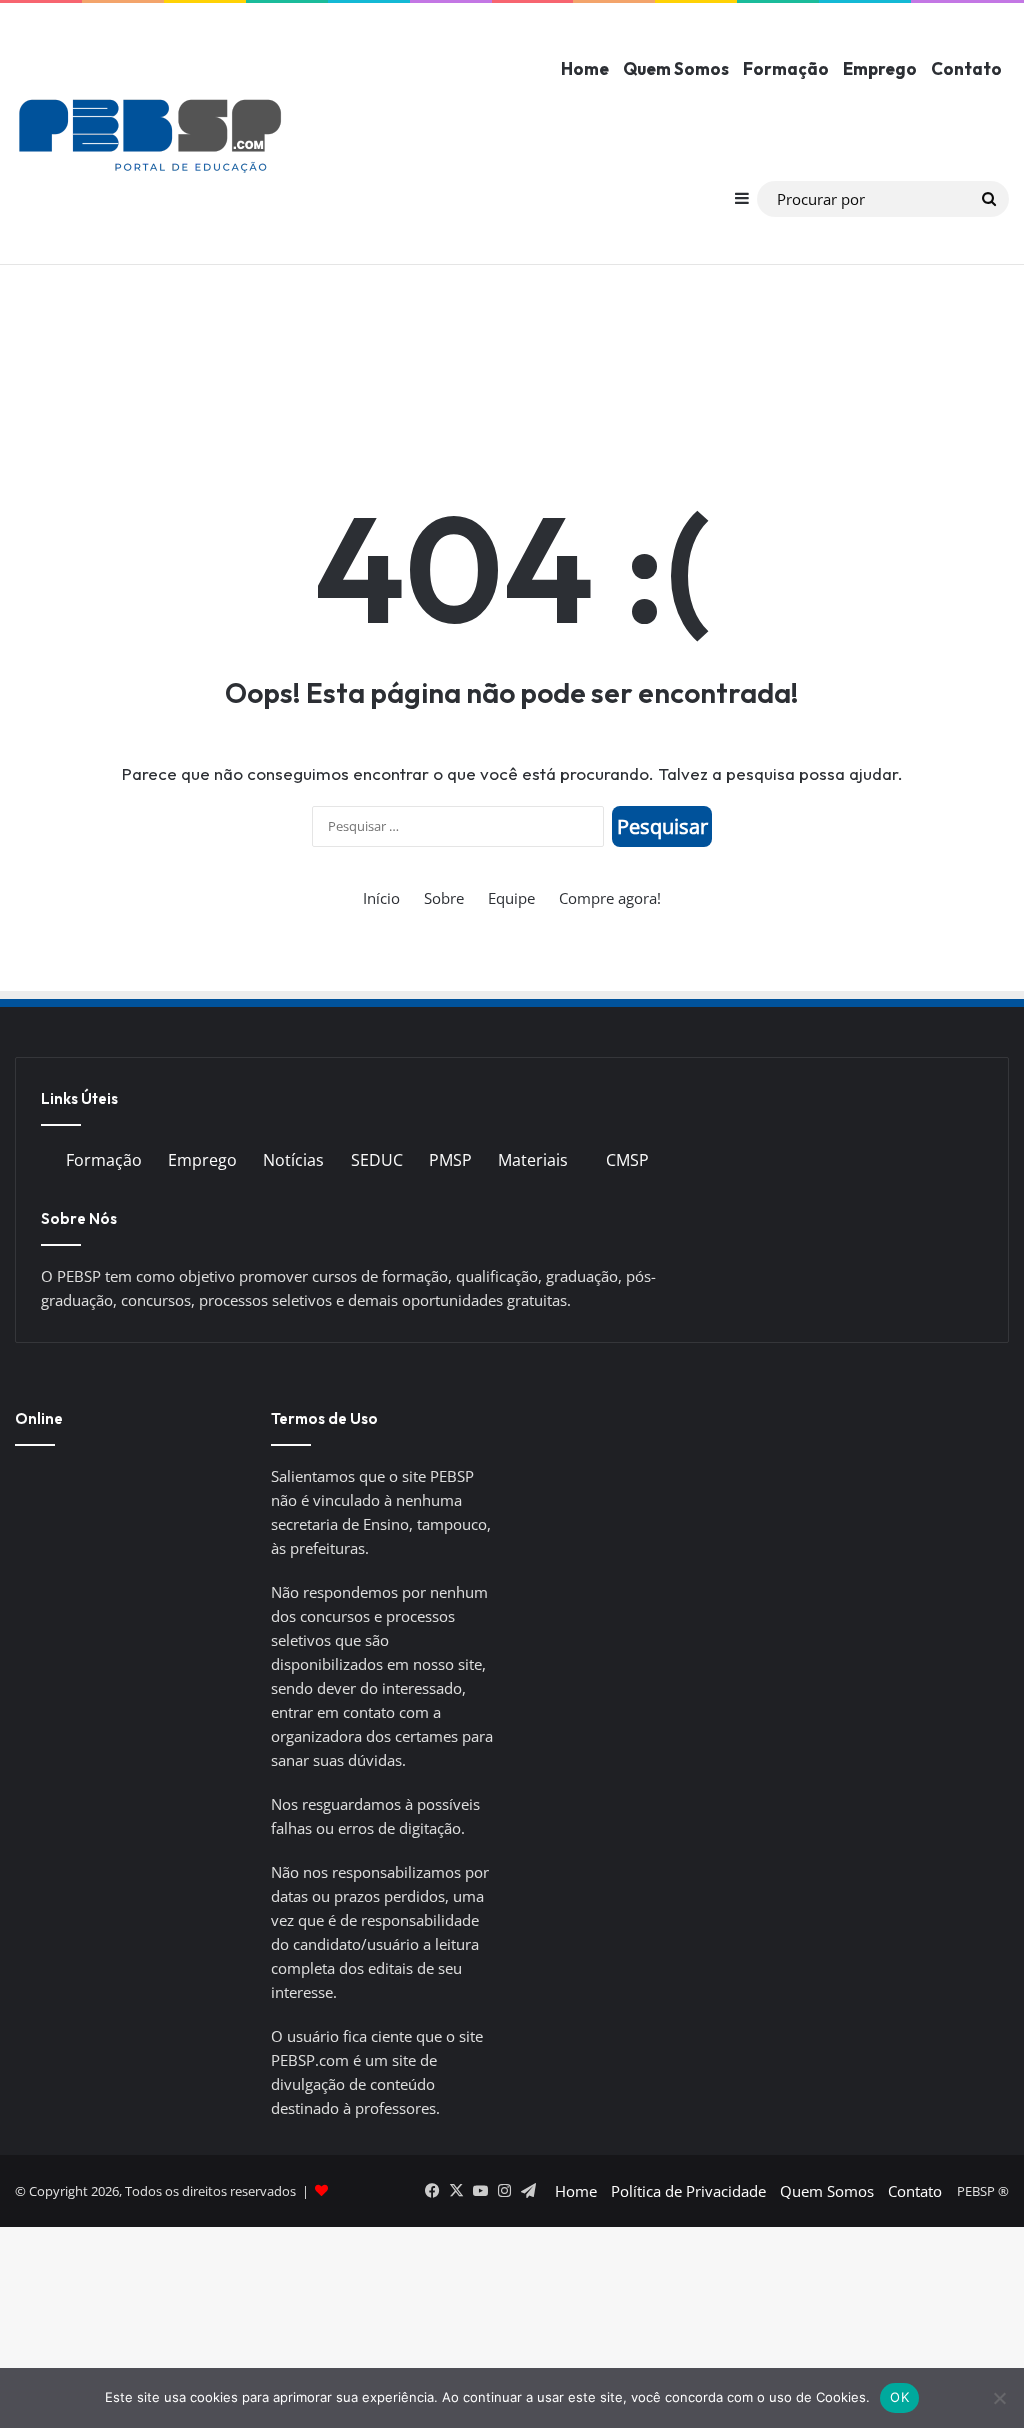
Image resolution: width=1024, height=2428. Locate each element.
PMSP (450, 1160)
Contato (966, 68)
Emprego (880, 68)
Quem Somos (676, 68)
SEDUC (377, 1160)
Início (381, 898)
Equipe (511, 898)
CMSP (627, 1160)
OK (899, 2397)
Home (585, 68)
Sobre (444, 898)
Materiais (533, 1160)
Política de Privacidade (688, 2191)
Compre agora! (610, 898)
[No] (999, 2398)
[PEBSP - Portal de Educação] (150, 134)
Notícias (293, 1160)
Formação (786, 68)
